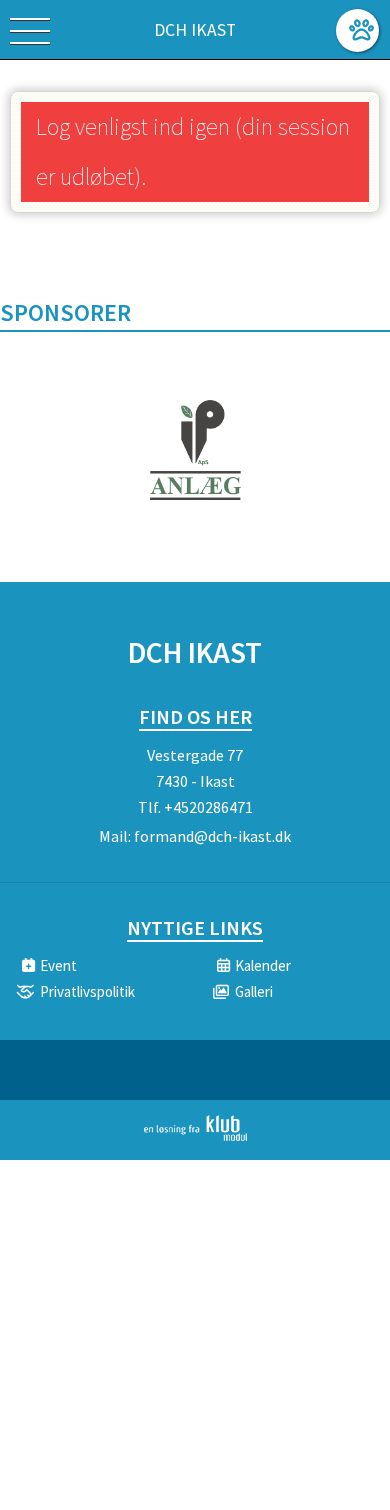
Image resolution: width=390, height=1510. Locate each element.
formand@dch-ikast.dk (212, 836)
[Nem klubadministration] (195, 1137)
